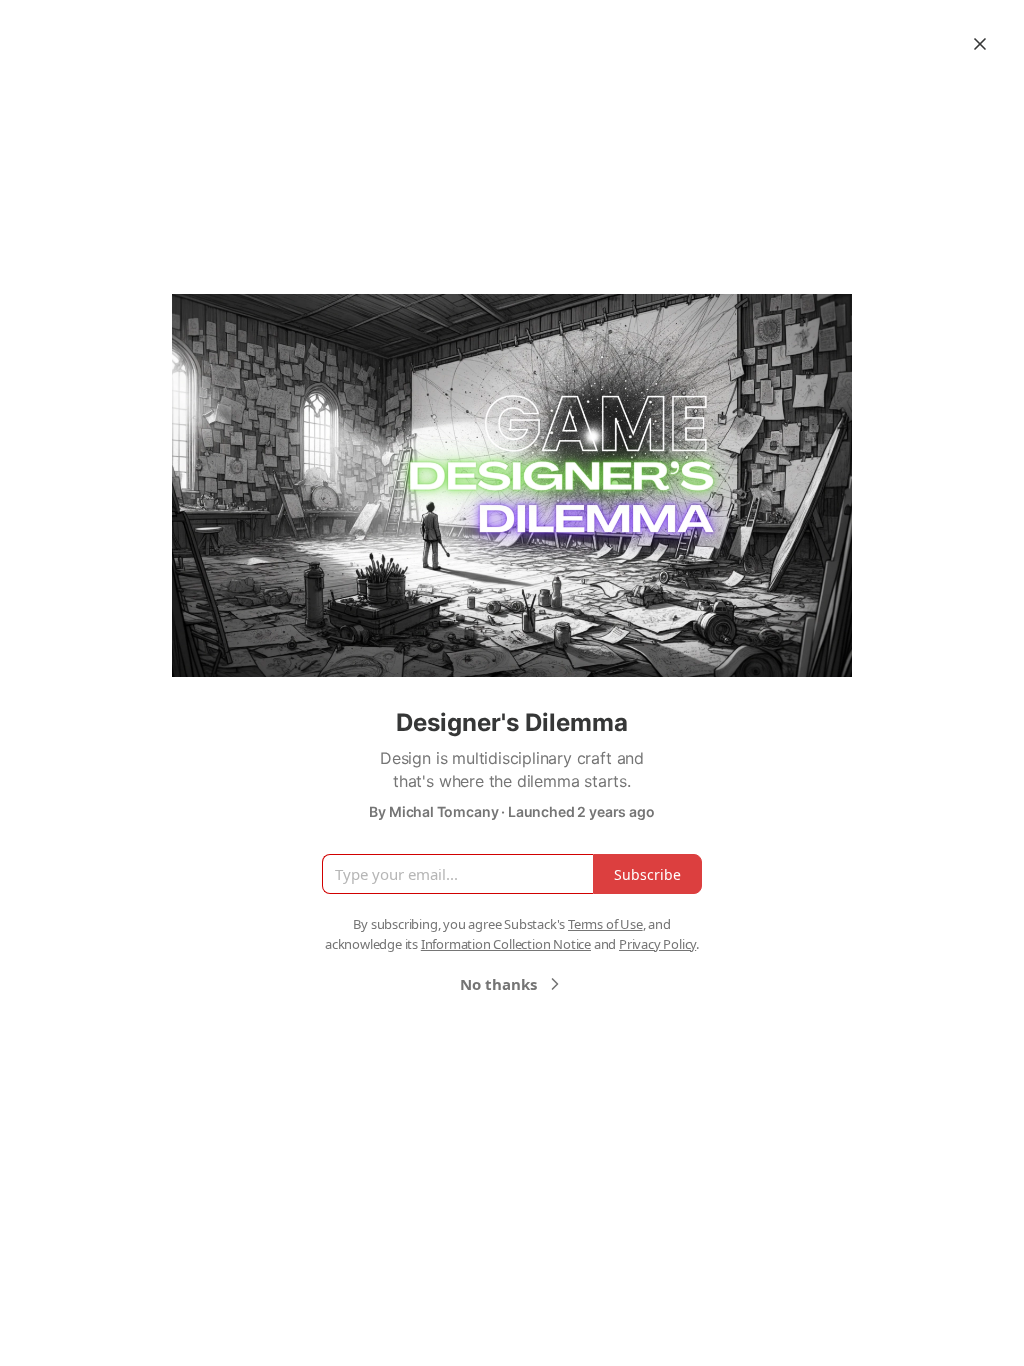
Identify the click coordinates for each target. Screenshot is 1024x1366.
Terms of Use (605, 924)
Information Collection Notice (506, 944)
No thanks (498, 984)
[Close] (980, 44)
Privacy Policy (657, 944)
